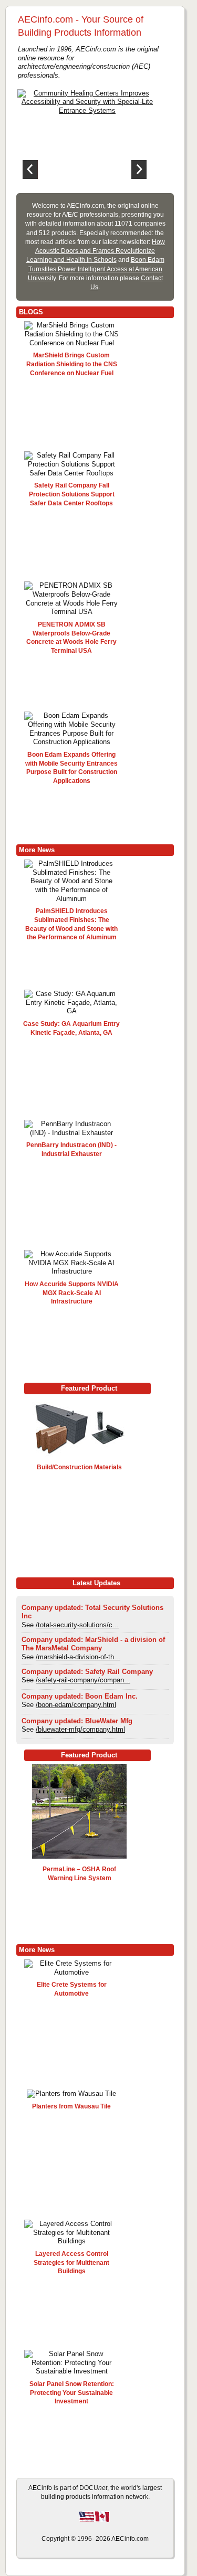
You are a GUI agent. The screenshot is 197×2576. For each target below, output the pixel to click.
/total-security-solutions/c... (77, 1625)
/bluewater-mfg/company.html (80, 1729)
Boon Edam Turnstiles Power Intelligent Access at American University (96, 269)
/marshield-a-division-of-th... (78, 1657)
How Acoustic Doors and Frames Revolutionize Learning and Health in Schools (96, 251)
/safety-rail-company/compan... (83, 1680)
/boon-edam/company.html (76, 1705)
